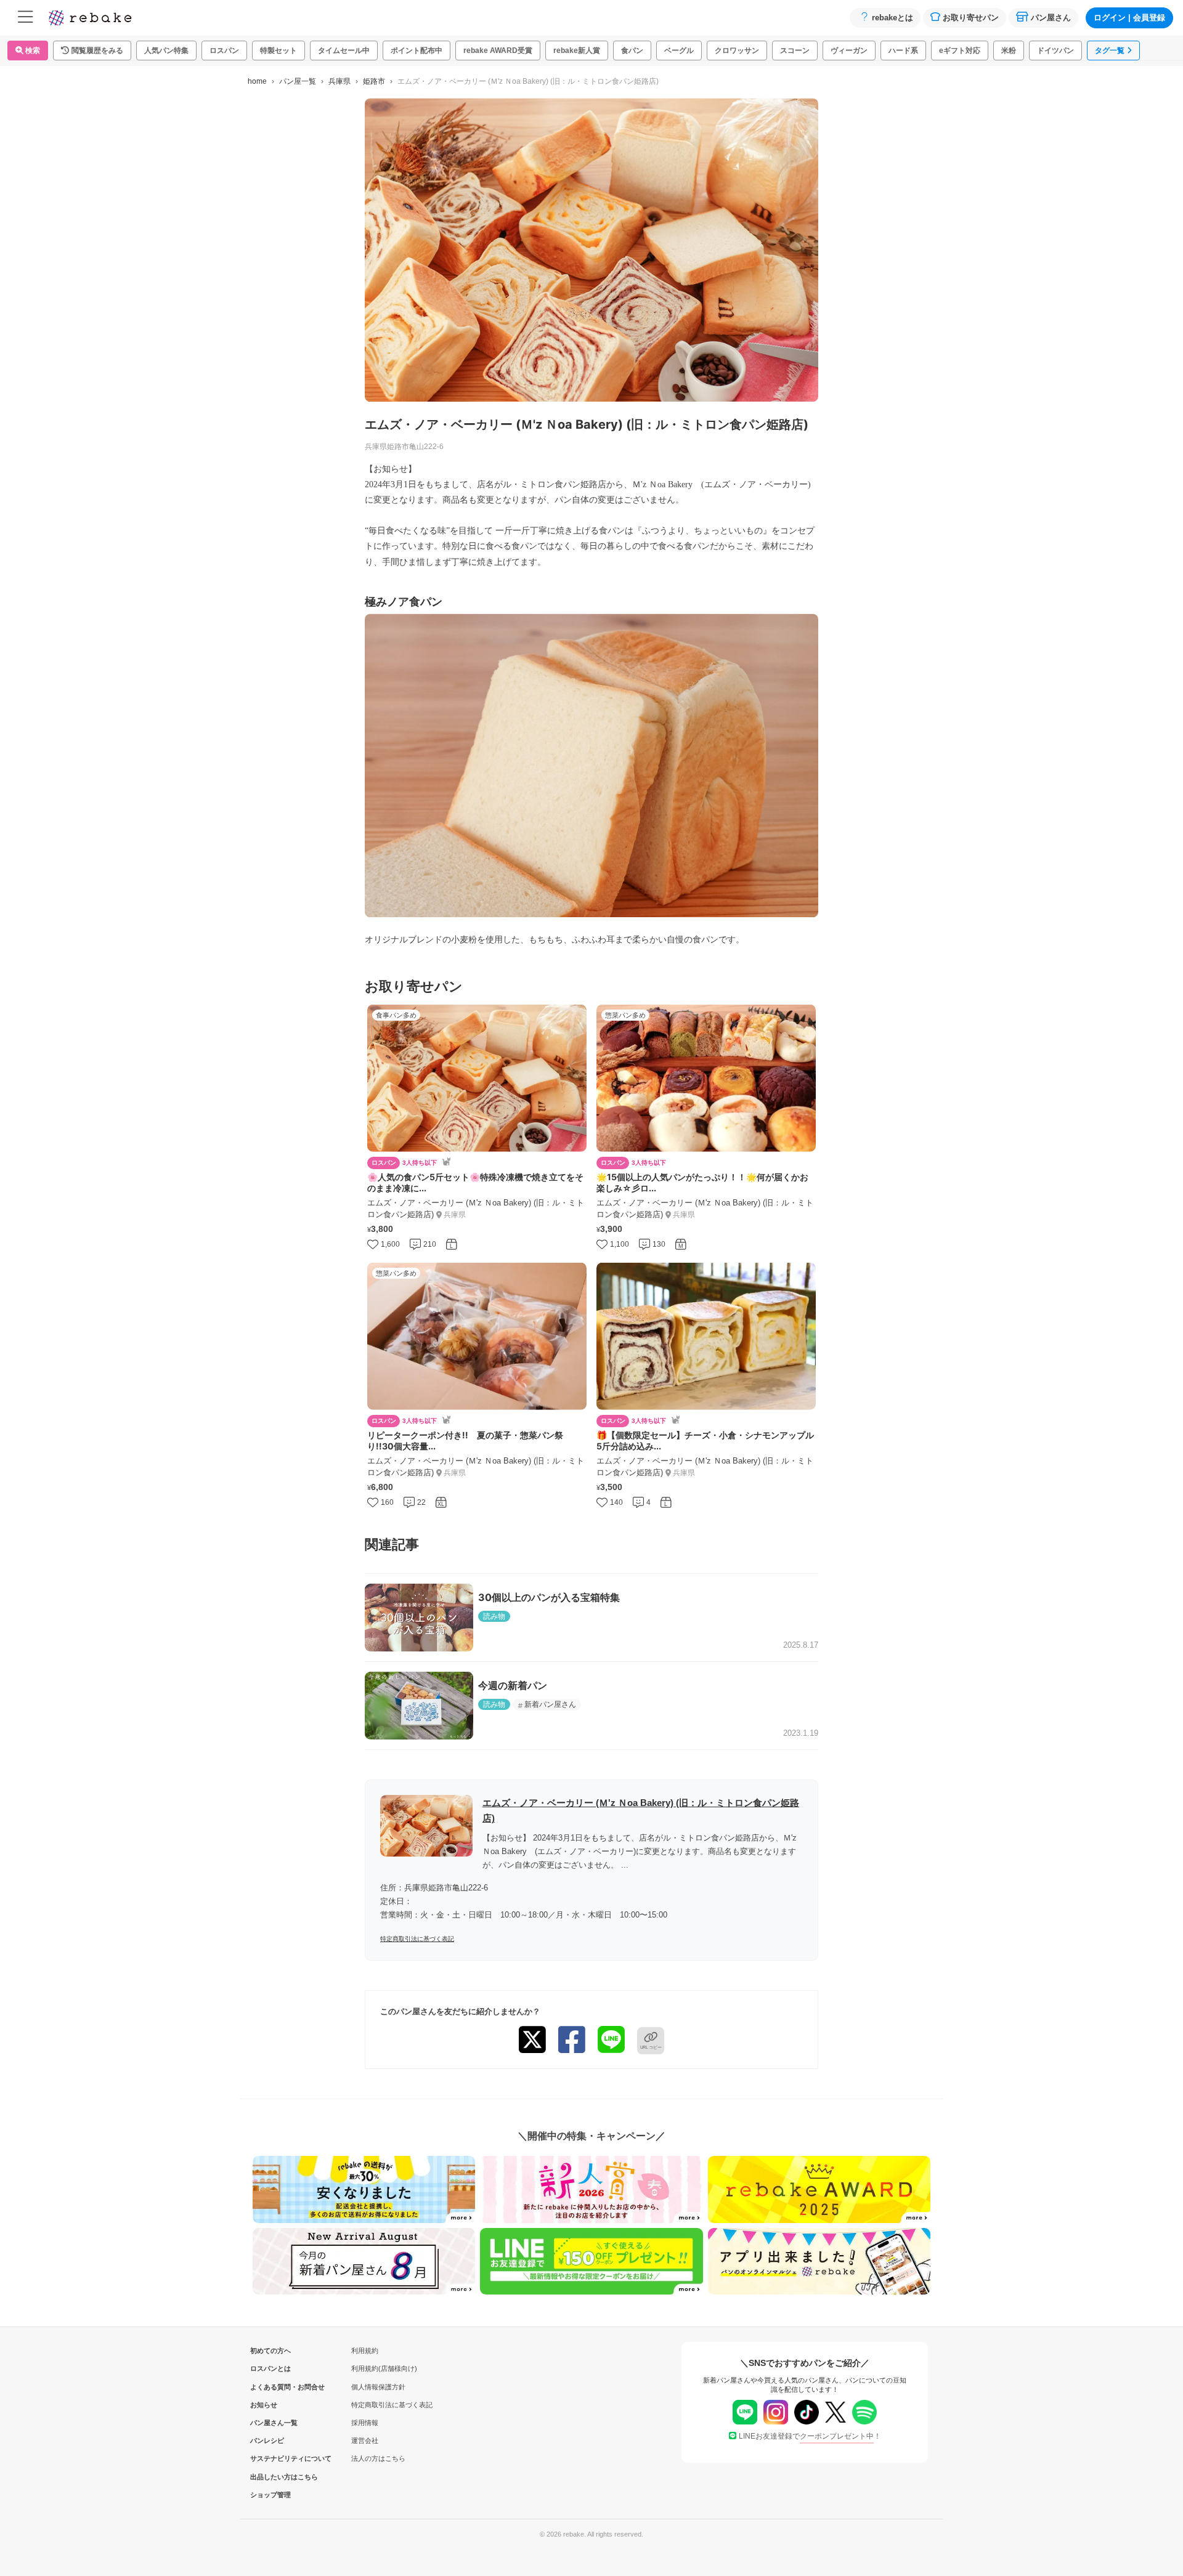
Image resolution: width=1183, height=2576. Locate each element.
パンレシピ (267, 2440)
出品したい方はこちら (270, 2477)
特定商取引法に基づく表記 (417, 1939)
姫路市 (374, 81)
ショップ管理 (270, 2495)
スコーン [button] (795, 51)
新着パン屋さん (550, 1704)
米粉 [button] (1009, 51)
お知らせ (264, 2405)
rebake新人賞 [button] (577, 51)
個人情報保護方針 (378, 2387)
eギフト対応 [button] (960, 51)
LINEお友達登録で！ (810, 2436)
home (257, 81)
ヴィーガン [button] (849, 51)
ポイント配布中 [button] (417, 51)
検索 (32, 51)
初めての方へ (270, 2351)
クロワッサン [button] (737, 51)
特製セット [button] (278, 51)
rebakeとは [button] (892, 18)
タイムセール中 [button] (344, 51)
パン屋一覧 (298, 81)
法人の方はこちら (378, 2458)
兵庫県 (339, 81)
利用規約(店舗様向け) (384, 2368)
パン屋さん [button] (1051, 18)
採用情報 (365, 2423)
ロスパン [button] (224, 51)
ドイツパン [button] (1055, 51)
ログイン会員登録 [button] (1129, 18)
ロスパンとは (270, 2368)
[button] (92, 51)
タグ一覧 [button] (1110, 51)
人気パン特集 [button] (166, 51)
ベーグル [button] (679, 51)
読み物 (494, 1616)
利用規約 (365, 2351)
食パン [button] (632, 51)
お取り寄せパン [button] (971, 18)
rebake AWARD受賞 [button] (498, 51)
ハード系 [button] (903, 51)
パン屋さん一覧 (270, 2423)
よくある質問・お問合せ (270, 2387)
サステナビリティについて (270, 2458)
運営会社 (365, 2440)
